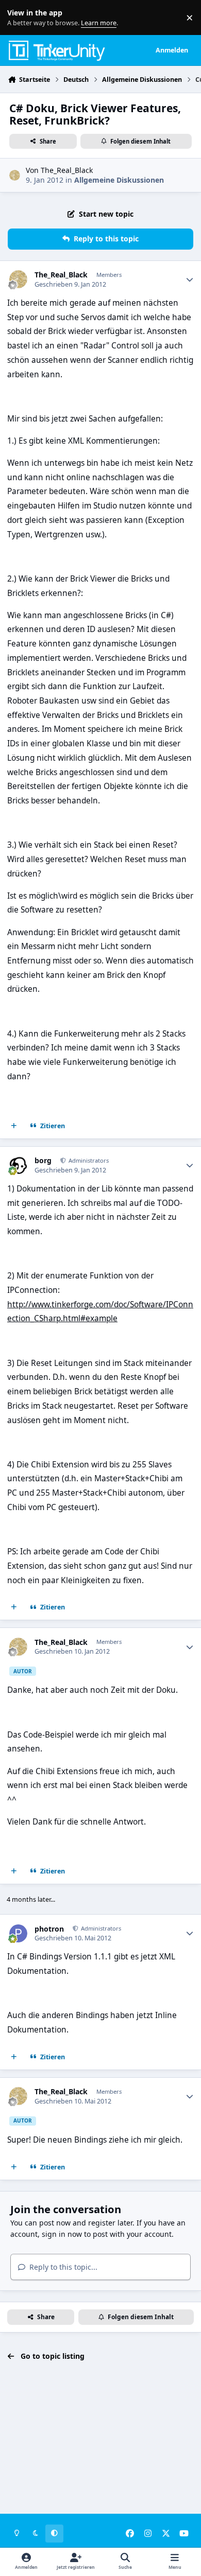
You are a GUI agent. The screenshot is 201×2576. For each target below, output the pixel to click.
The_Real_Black (67, 170)
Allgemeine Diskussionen (119, 180)
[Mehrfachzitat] (14, 1126)
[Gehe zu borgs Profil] (18, 1165)
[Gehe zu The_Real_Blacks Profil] (15, 175)
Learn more (20, 18)
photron (49, 1929)
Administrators (88, 1160)
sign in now (62, 2234)
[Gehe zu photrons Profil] (18, 1933)
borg (43, 1161)
